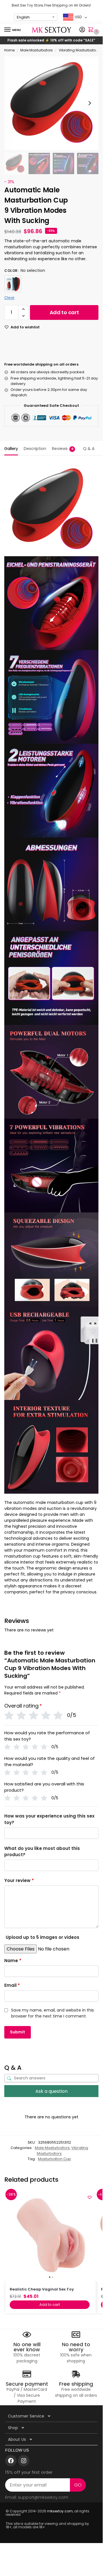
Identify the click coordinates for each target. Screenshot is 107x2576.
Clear (9, 298)
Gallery (11, 449)
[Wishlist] (90, 2197)
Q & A (89, 449)
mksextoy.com (60, 2511)
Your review (19, 1880)
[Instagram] (24, 2461)
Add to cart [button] (50, 2305)
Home (9, 50)
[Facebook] (11, 2461)
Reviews (63, 449)
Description (35, 449)
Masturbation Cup (54, 2159)
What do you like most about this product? (42, 1852)
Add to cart (64, 312)
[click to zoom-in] (51, 103)
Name (13, 1961)
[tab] (11, 448)
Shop (13, 2428)
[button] (92, 30)
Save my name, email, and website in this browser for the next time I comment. (53, 2013)
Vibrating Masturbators (79, 50)
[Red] (13, 284)
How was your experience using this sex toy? (49, 1819)
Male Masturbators (37, 50)
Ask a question (52, 2091)
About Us (17, 2439)
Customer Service (26, 2416)
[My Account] (82, 30)
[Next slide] (90, 103)
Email (12, 1985)
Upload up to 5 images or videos (43, 1937)
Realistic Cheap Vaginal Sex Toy (42, 2289)
